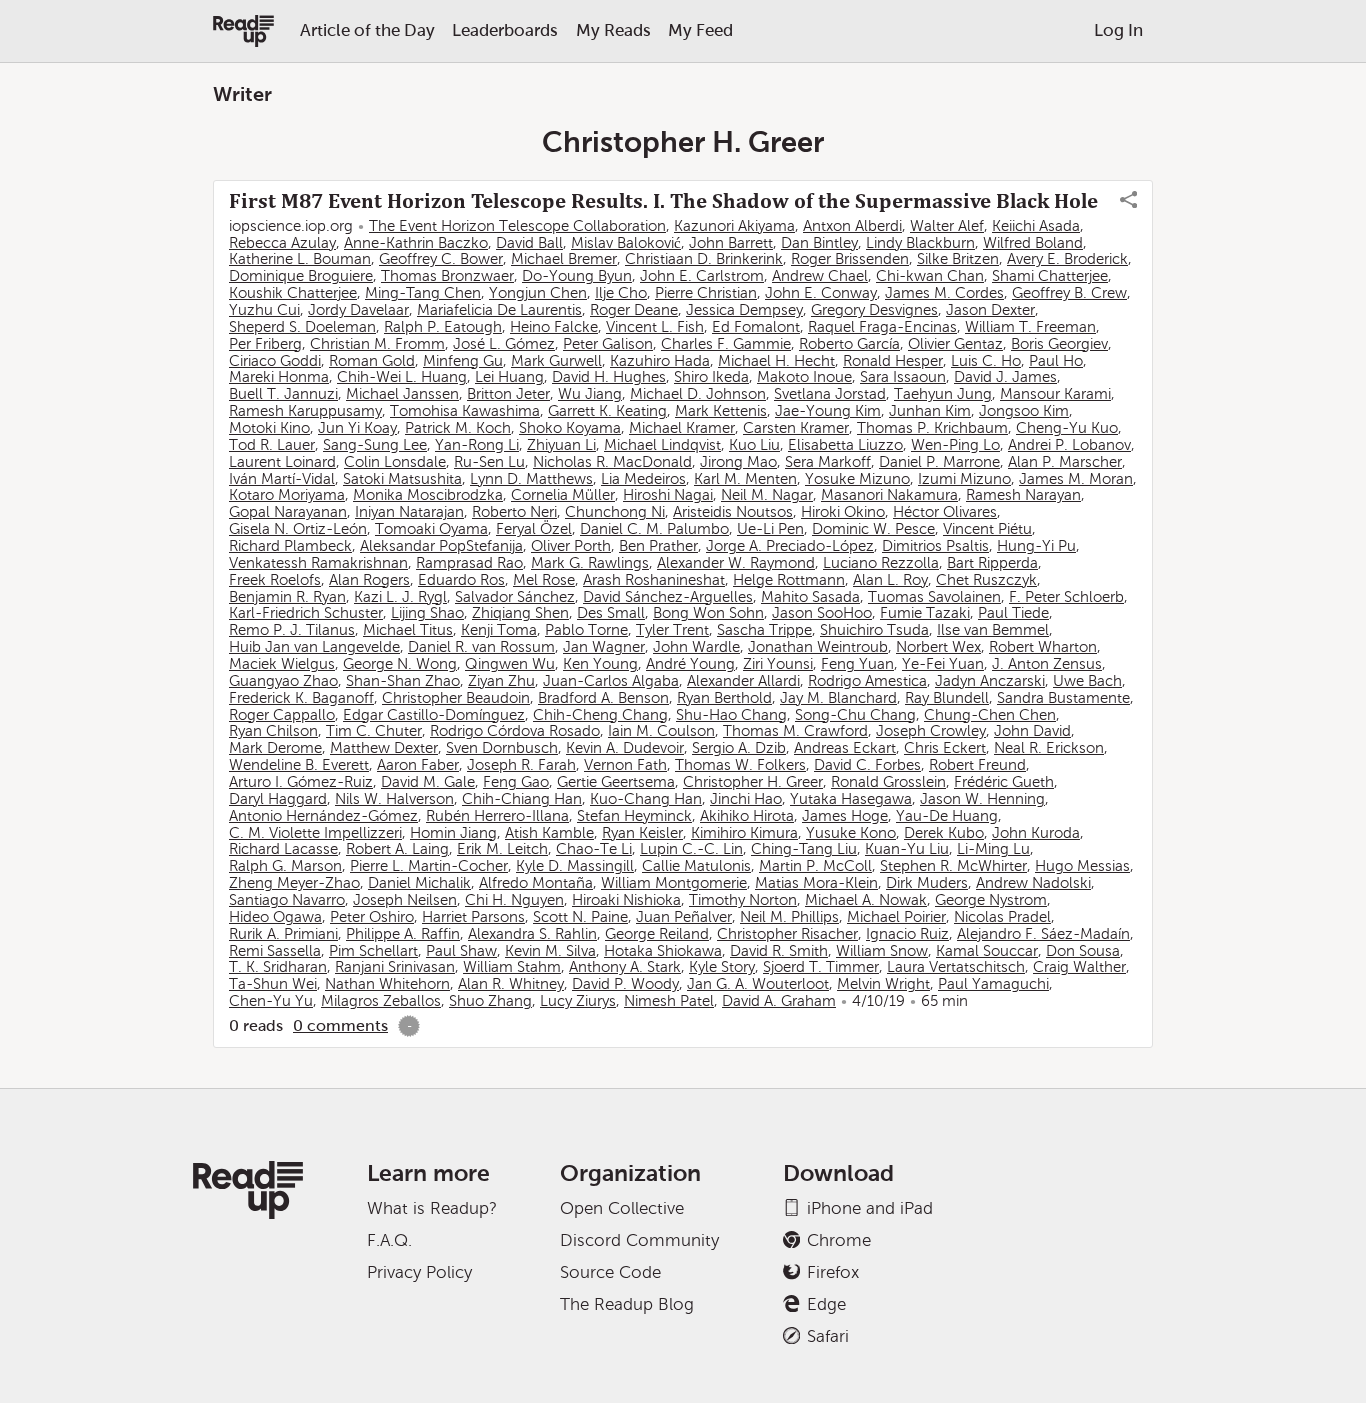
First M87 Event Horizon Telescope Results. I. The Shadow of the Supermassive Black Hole (663, 201)
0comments (340, 1025)
